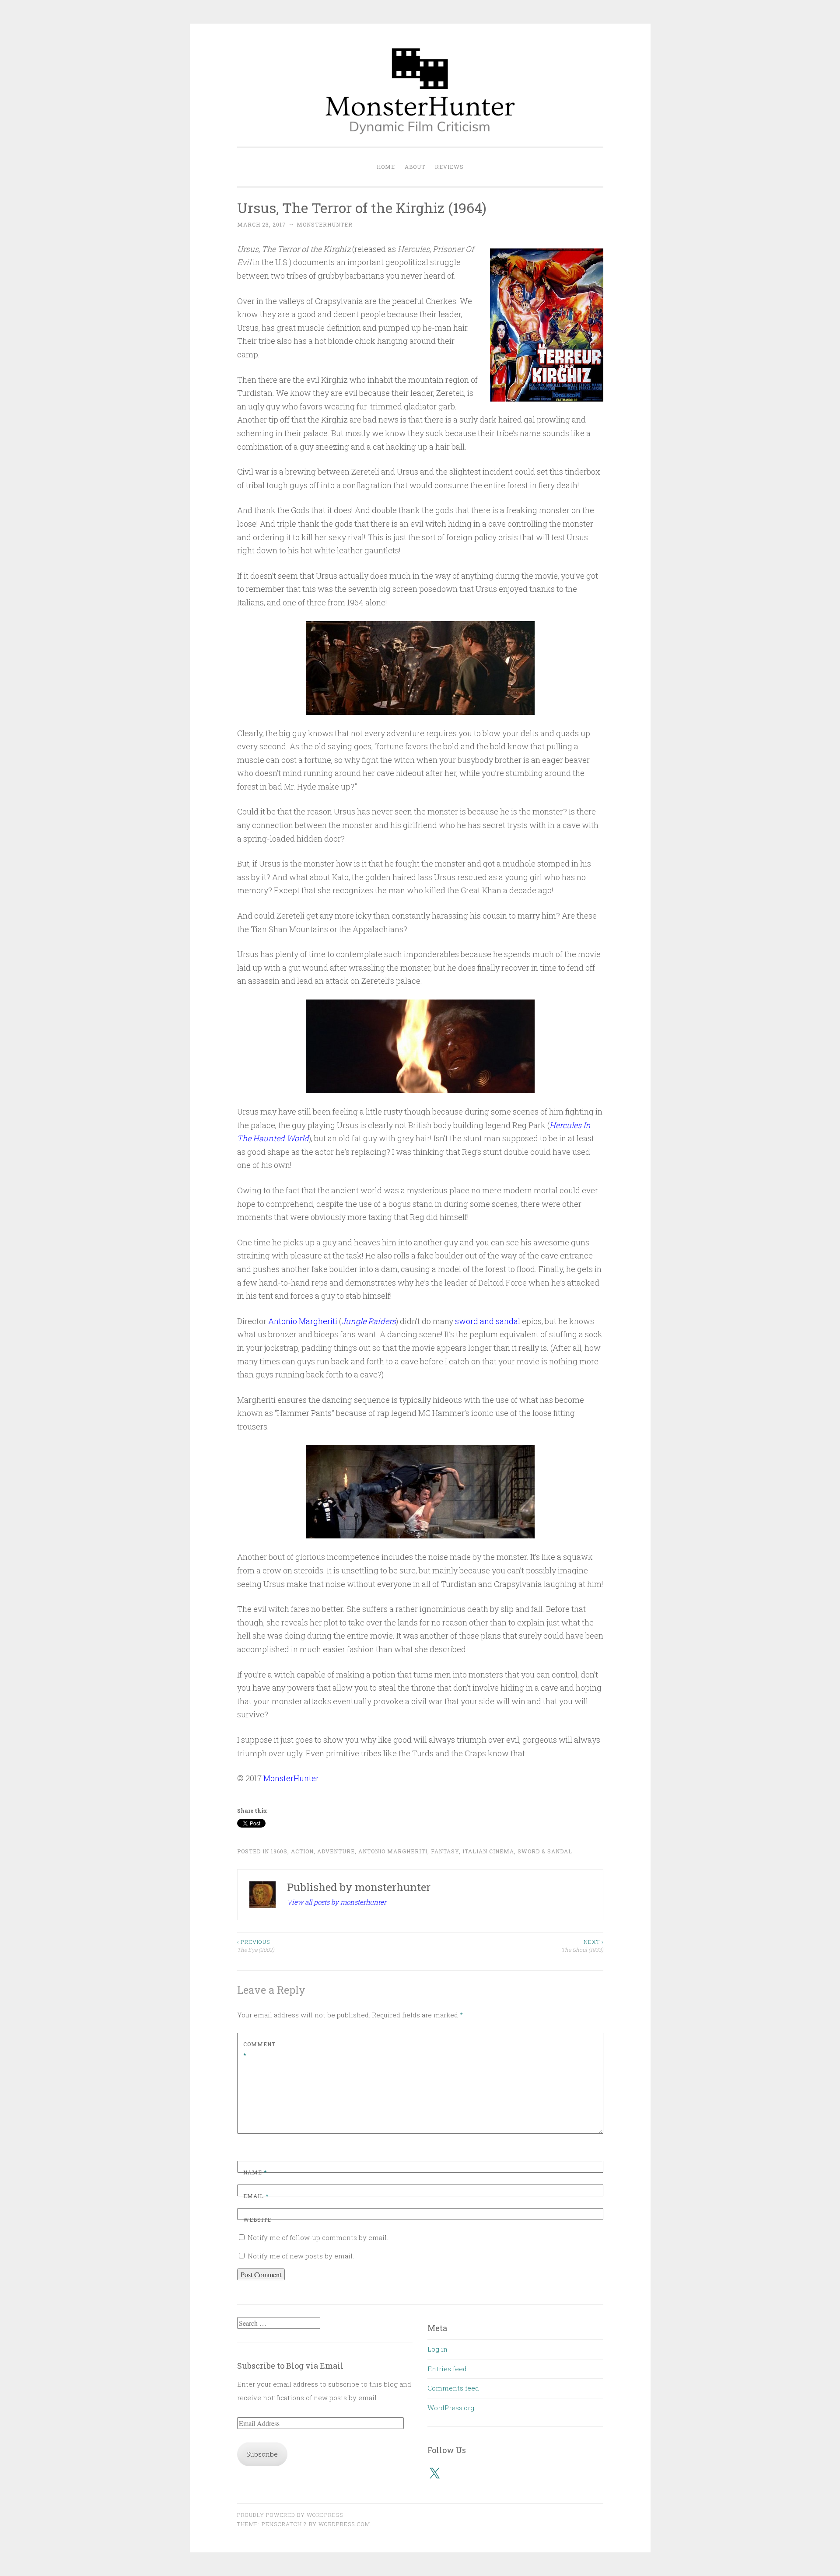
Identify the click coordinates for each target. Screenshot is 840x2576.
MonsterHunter (291, 1778)
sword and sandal (488, 1321)
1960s (279, 1851)
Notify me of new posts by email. (301, 2256)
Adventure (336, 1851)
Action (302, 1851)
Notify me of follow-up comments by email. (318, 2237)
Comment (259, 2050)
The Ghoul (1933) (582, 1946)
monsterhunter (325, 224)
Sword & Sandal (545, 1851)
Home (386, 167)
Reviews (449, 167)
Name (255, 2172)
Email (256, 2196)
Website (257, 2219)
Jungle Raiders (369, 1321)
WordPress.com (344, 2524)
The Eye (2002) (256, 1946)
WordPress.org (451, 2408)
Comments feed (453, 2388)
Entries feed (447, 2369)
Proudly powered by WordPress (290, 2515)
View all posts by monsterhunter (337, 1902)
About (415, 167)
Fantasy (445, 1851)
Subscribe (262, 2454)
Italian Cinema (488, 1851)
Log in (437, 2349)
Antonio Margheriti (303, 1321)
